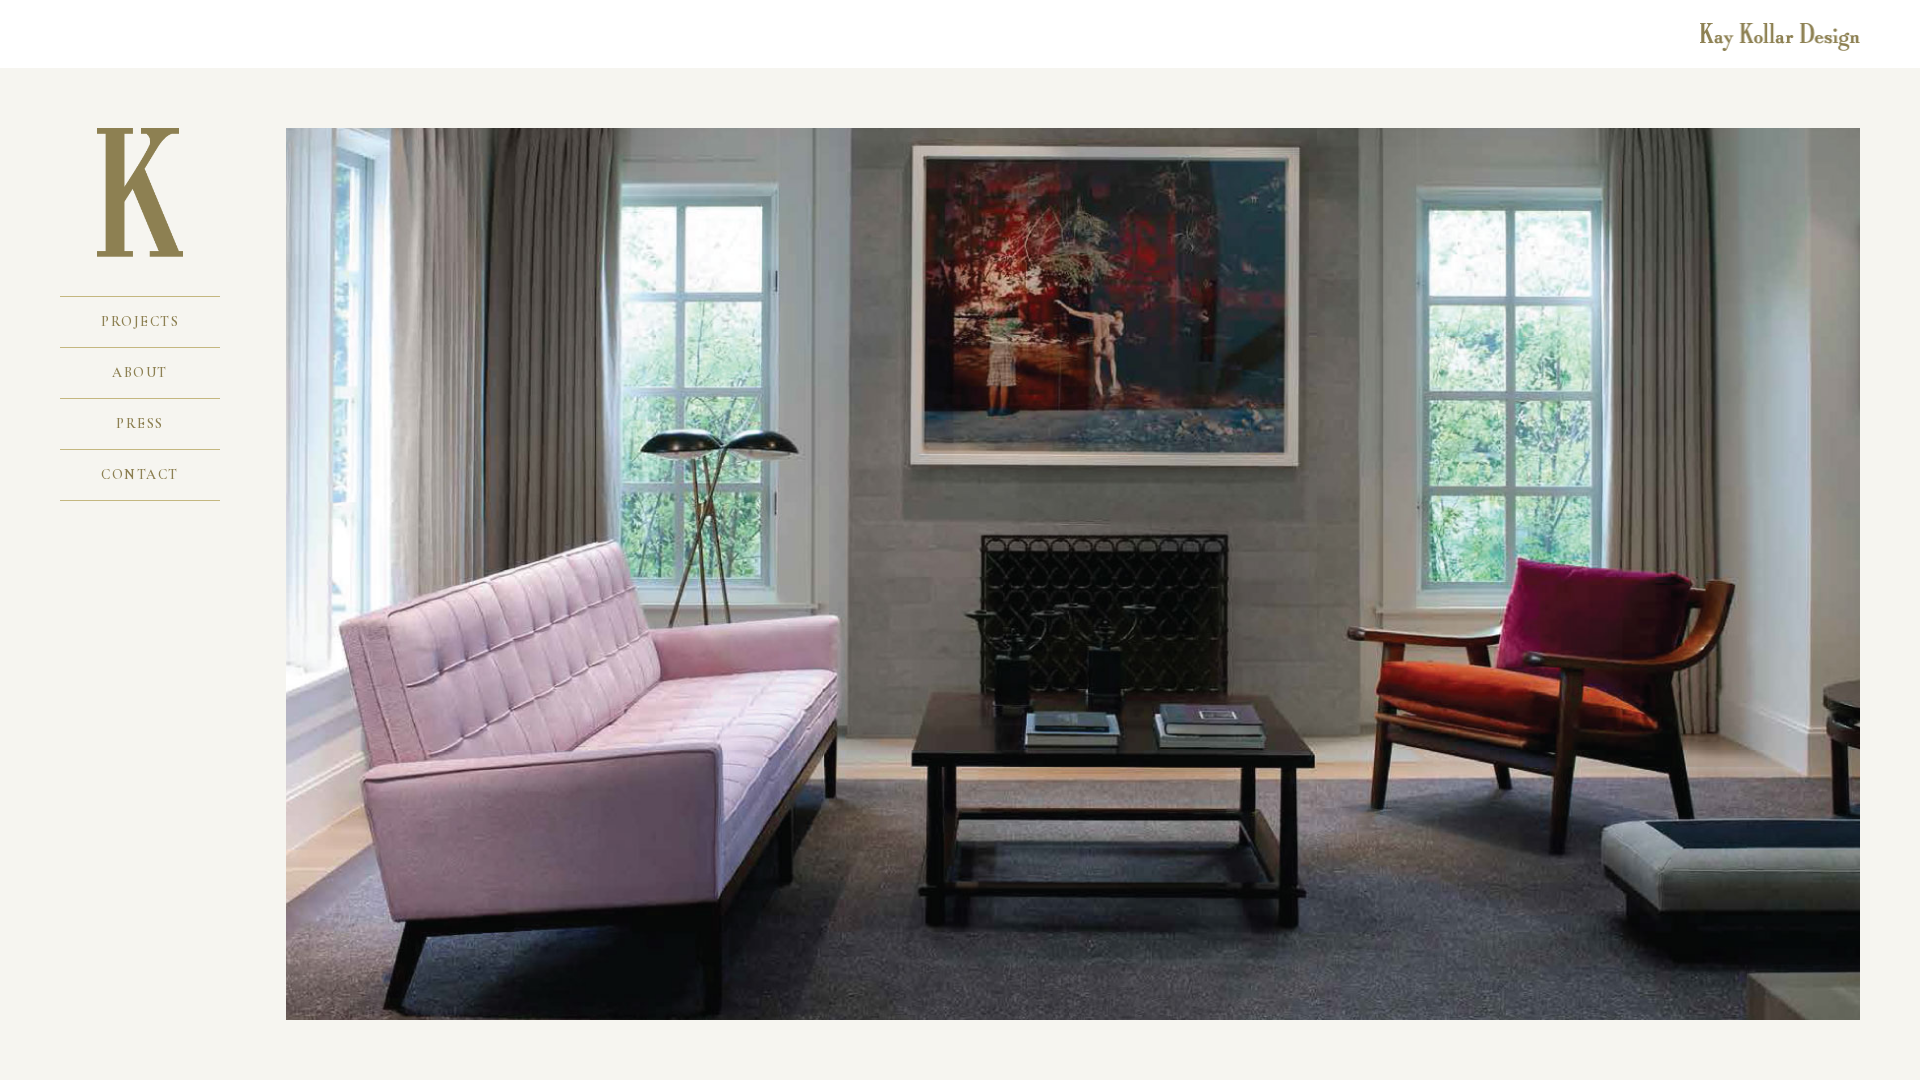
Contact (140, 474)
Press (140, 423)
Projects (140, 321)
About (140, 372)
